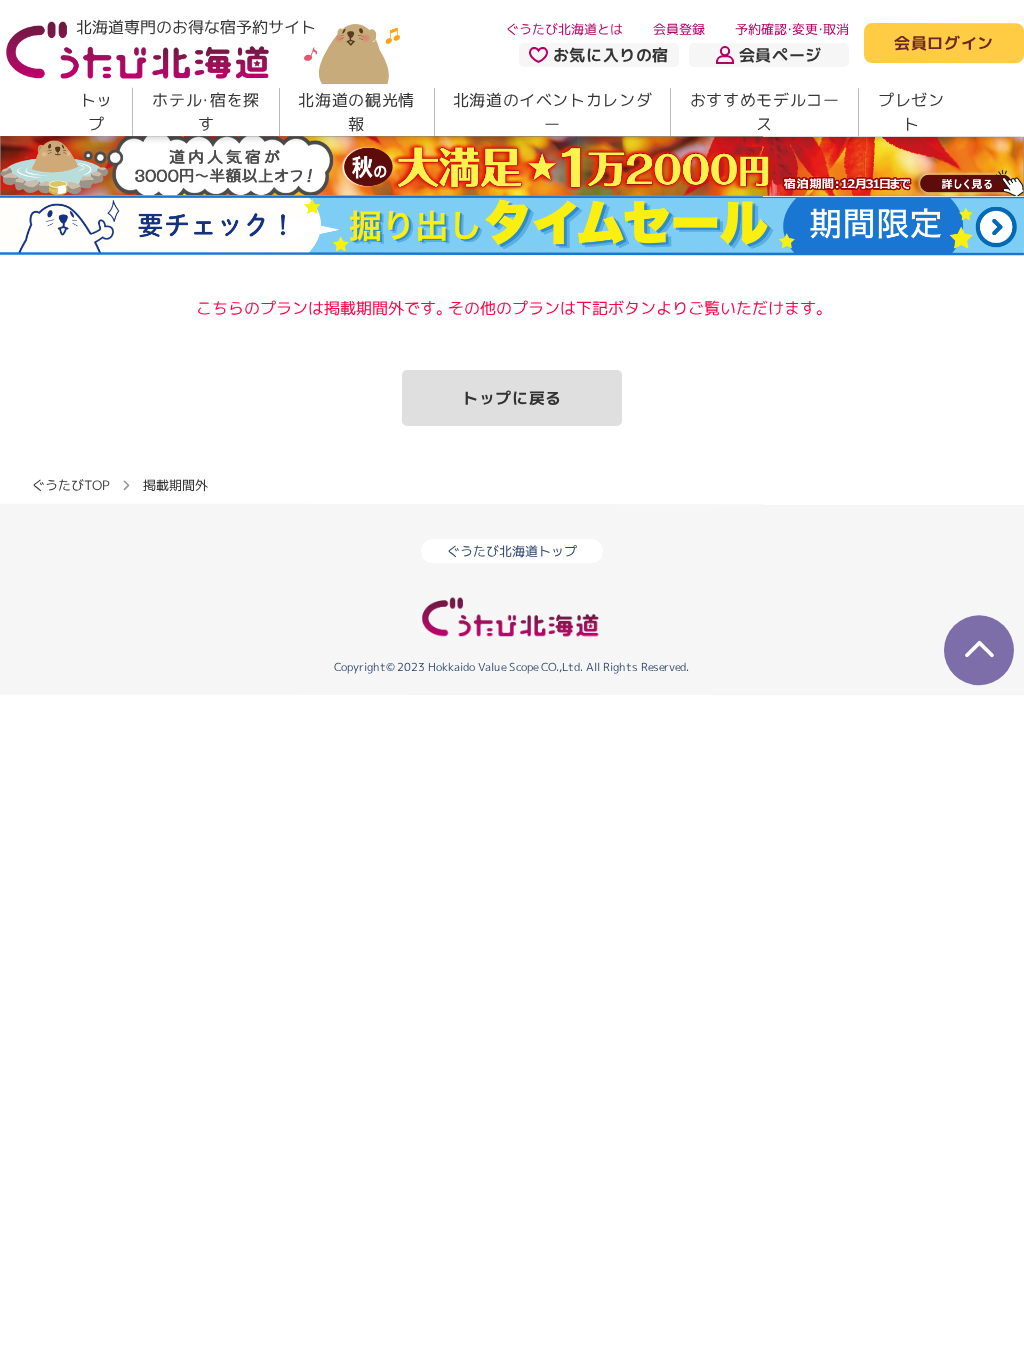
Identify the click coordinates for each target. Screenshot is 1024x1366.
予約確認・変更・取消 (792, 29)
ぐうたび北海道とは (564, 29)
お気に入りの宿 (611, 55)
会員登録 (679, 29)
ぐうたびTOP (70, 484)
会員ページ (780, 55)
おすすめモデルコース (765, 112)
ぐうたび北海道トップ (512, 551)
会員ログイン (944, 44)
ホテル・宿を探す (205, 112)
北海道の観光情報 (356, 112)
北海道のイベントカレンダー (553, 112)
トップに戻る (512, 398)
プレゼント (911, 112)
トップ (96, 112)
